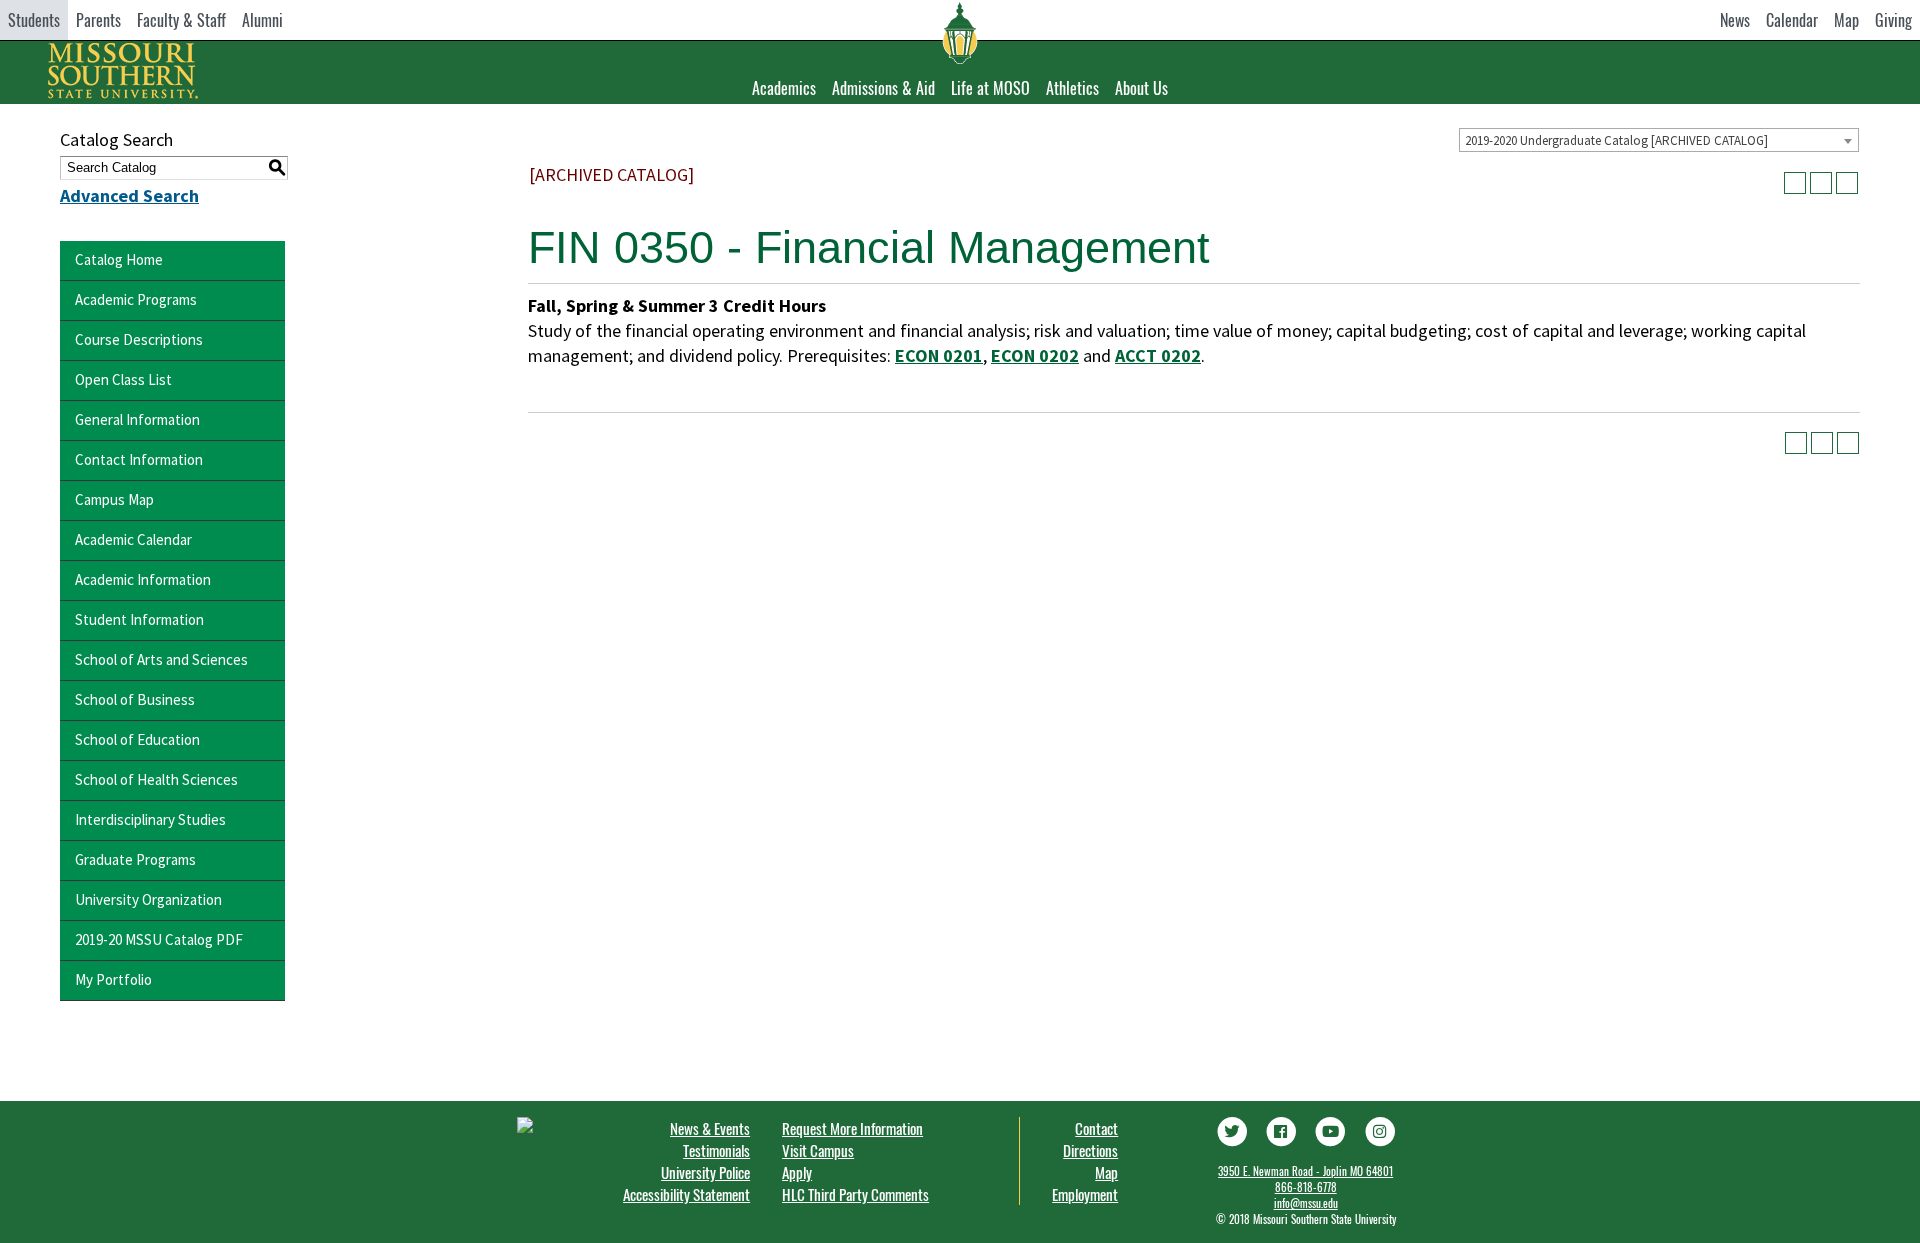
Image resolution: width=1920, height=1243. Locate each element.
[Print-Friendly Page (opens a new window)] (1821, 183)
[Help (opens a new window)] (1847, 183)
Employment (1085, 1194)
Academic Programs (136, 299)
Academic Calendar (133, 539)
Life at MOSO (990, 88)
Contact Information (139, 459)
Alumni (262, 20)
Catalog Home (119, 259)
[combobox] (1659, 140)
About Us (1141, 88)
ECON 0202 (1035, 355)
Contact (1096, 1128)
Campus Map (114, 499)
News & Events (710, 1128)
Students (34, 20)
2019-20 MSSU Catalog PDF (159, 939)
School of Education (137, 739)
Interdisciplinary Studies (150, 819)
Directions (1090, 1150)
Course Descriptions (139, 339)
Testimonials (716, 1150)
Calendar (1792, 20)
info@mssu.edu (1306, 1203)
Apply (797, 1172)
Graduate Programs (135, 859)
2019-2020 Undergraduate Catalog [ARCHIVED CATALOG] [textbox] (1616, 140)
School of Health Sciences (156, 779)
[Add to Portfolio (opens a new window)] (1795, 183)
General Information (137, 419)
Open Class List (123, 379)
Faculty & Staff (181, 20)
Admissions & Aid (883, 88)
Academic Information (143, 579)
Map (1846, 20)
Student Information (139, 619)
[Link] (1231, 1129)
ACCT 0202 (1158, 355)
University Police (705, 1172)
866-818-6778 (1306, 1187)
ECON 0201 (939, 355)
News (1735, 20)
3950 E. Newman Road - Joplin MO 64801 (1305, 1171)
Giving (1893, 20)
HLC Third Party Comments (855, 1194)
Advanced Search (129, 195)
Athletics (1072, 88)
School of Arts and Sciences (161, 659)
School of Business (135, 699)
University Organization (148, 899)
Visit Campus (818, 1150)
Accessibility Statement (686, 1194)
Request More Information (852, 1128)
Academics (784, 88)
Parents (98, 20)
